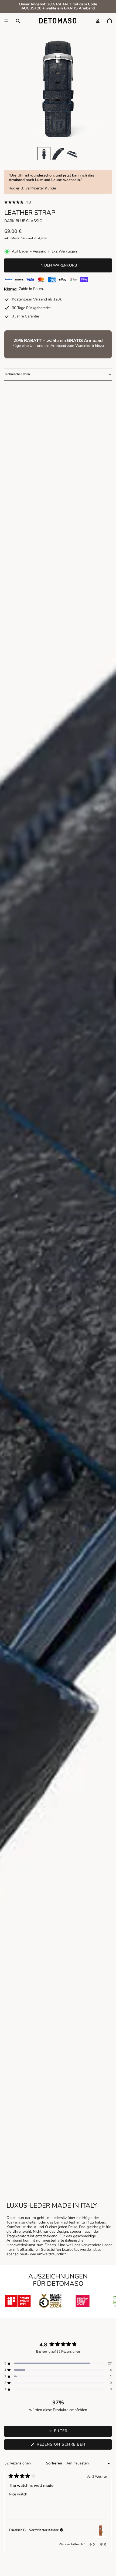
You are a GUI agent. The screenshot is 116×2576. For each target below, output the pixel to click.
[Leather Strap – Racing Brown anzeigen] (101, 2530)
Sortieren (54, 2463)
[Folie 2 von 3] (58, 154)
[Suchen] (18, 21)
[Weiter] (105, 2511)
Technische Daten (17, 374)
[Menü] (6, 21)
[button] (58, 203)
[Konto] (98, 21)
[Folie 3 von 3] (72, 154)
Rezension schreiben (72, 2446)
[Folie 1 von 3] (44, 154)
